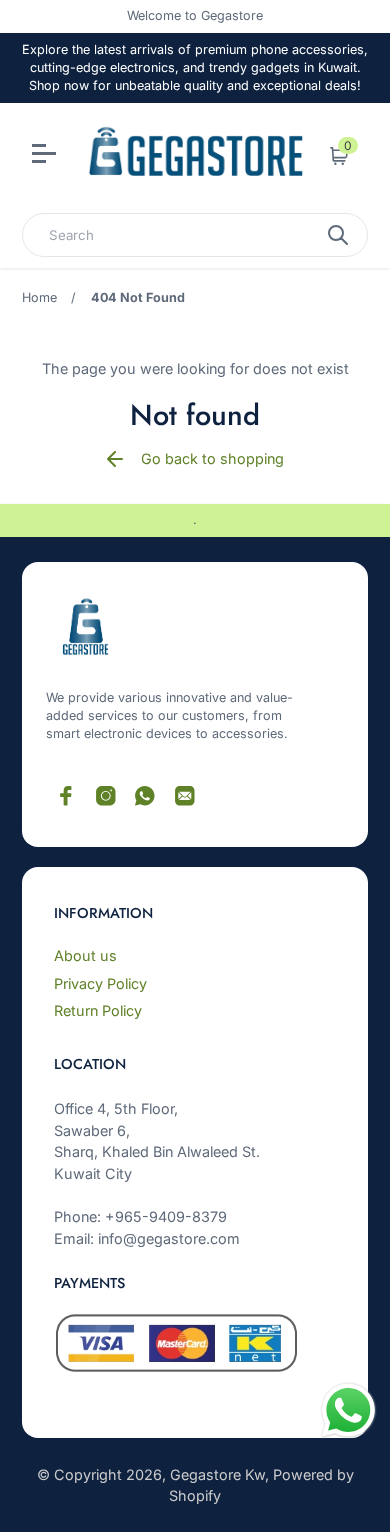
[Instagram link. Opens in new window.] (106, 796)
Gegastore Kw (217, 1474)
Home (39, 297)
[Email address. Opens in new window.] (185, 796)
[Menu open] (46, 156)
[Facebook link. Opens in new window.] (66, 796)
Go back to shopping (212, 458)
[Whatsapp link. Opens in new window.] (145, 796)
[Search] (338, 235)
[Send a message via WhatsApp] (348, 1410)
